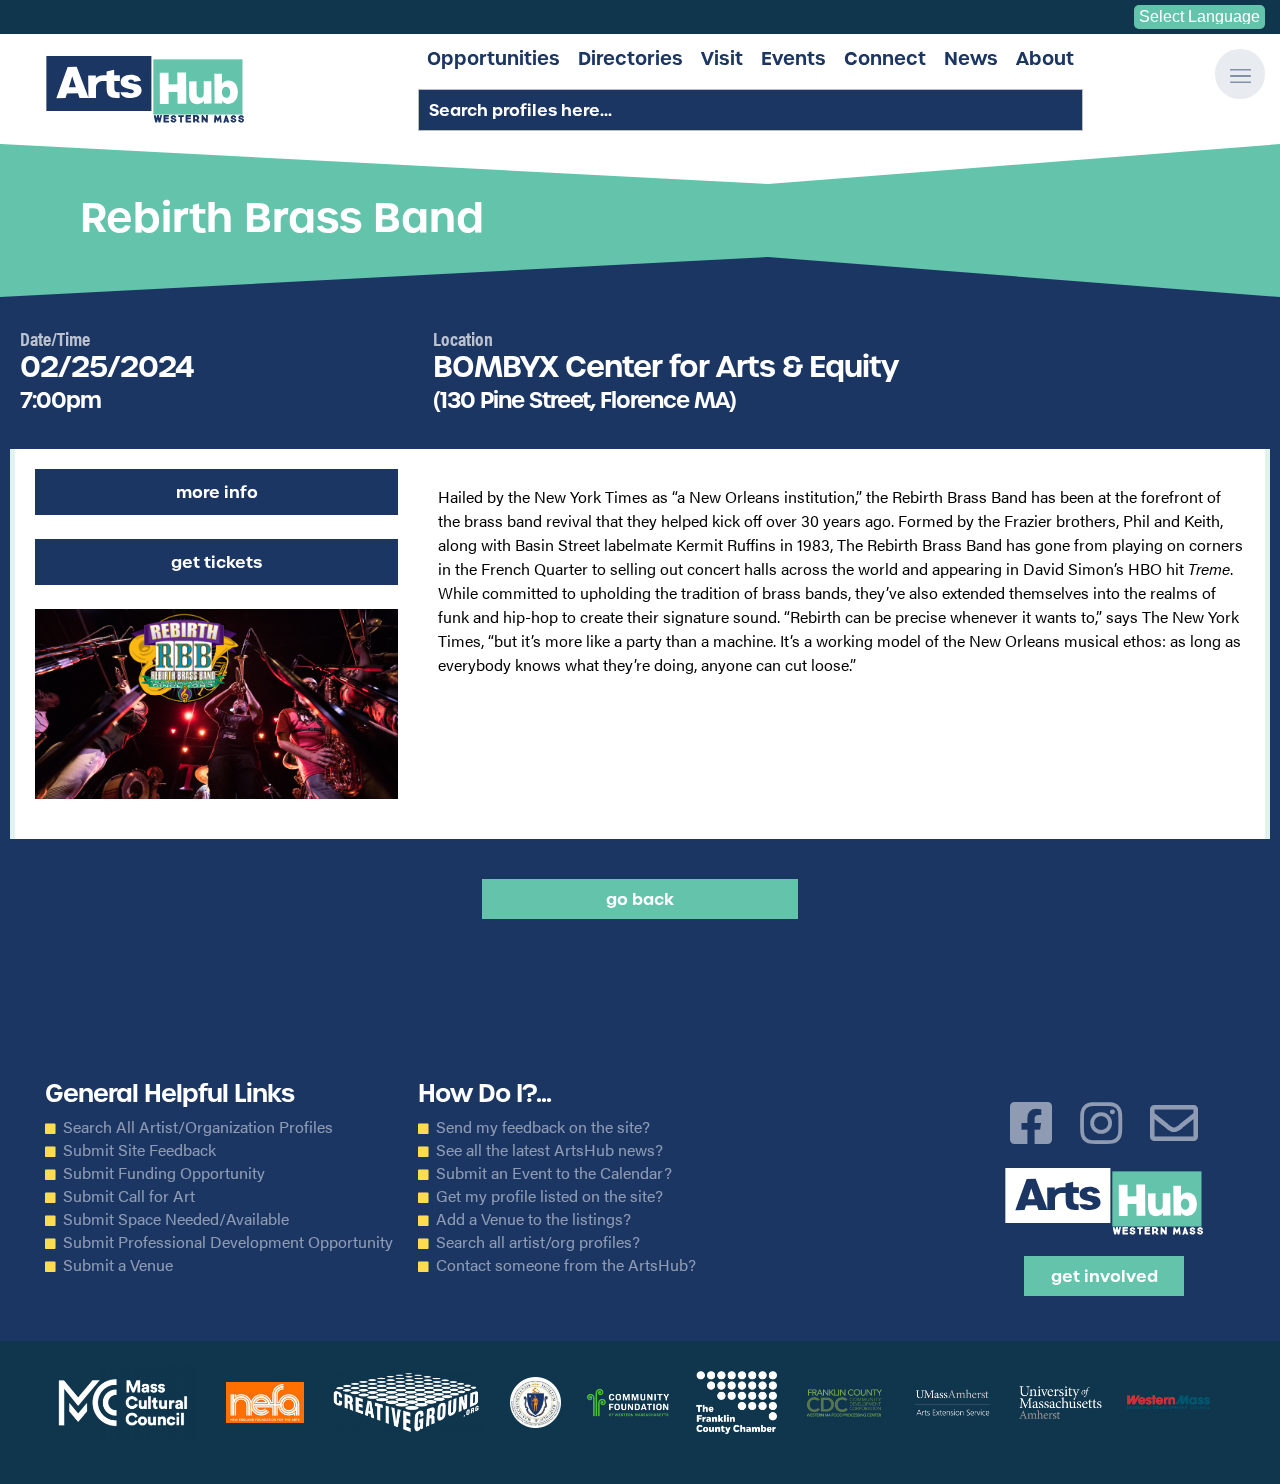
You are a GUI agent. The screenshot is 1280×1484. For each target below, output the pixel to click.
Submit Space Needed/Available (176, 1219)
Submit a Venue (118, 1265)
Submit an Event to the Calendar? (554, 1173)
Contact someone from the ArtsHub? (566, 1265)
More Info (217, 492)
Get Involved (1104, 1276)
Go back (640, 899)
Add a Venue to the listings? (533, 1219)
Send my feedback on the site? (543, 1127)
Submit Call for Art (129, 1196)
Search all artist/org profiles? (538, 1242)
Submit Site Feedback (139, 1150)
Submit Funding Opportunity (164, 1173)
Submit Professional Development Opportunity (228, 1242)
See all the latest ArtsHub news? (549, 1150)
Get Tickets (216, 562)
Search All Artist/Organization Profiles (198, 1127)
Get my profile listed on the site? (549, 1196)
